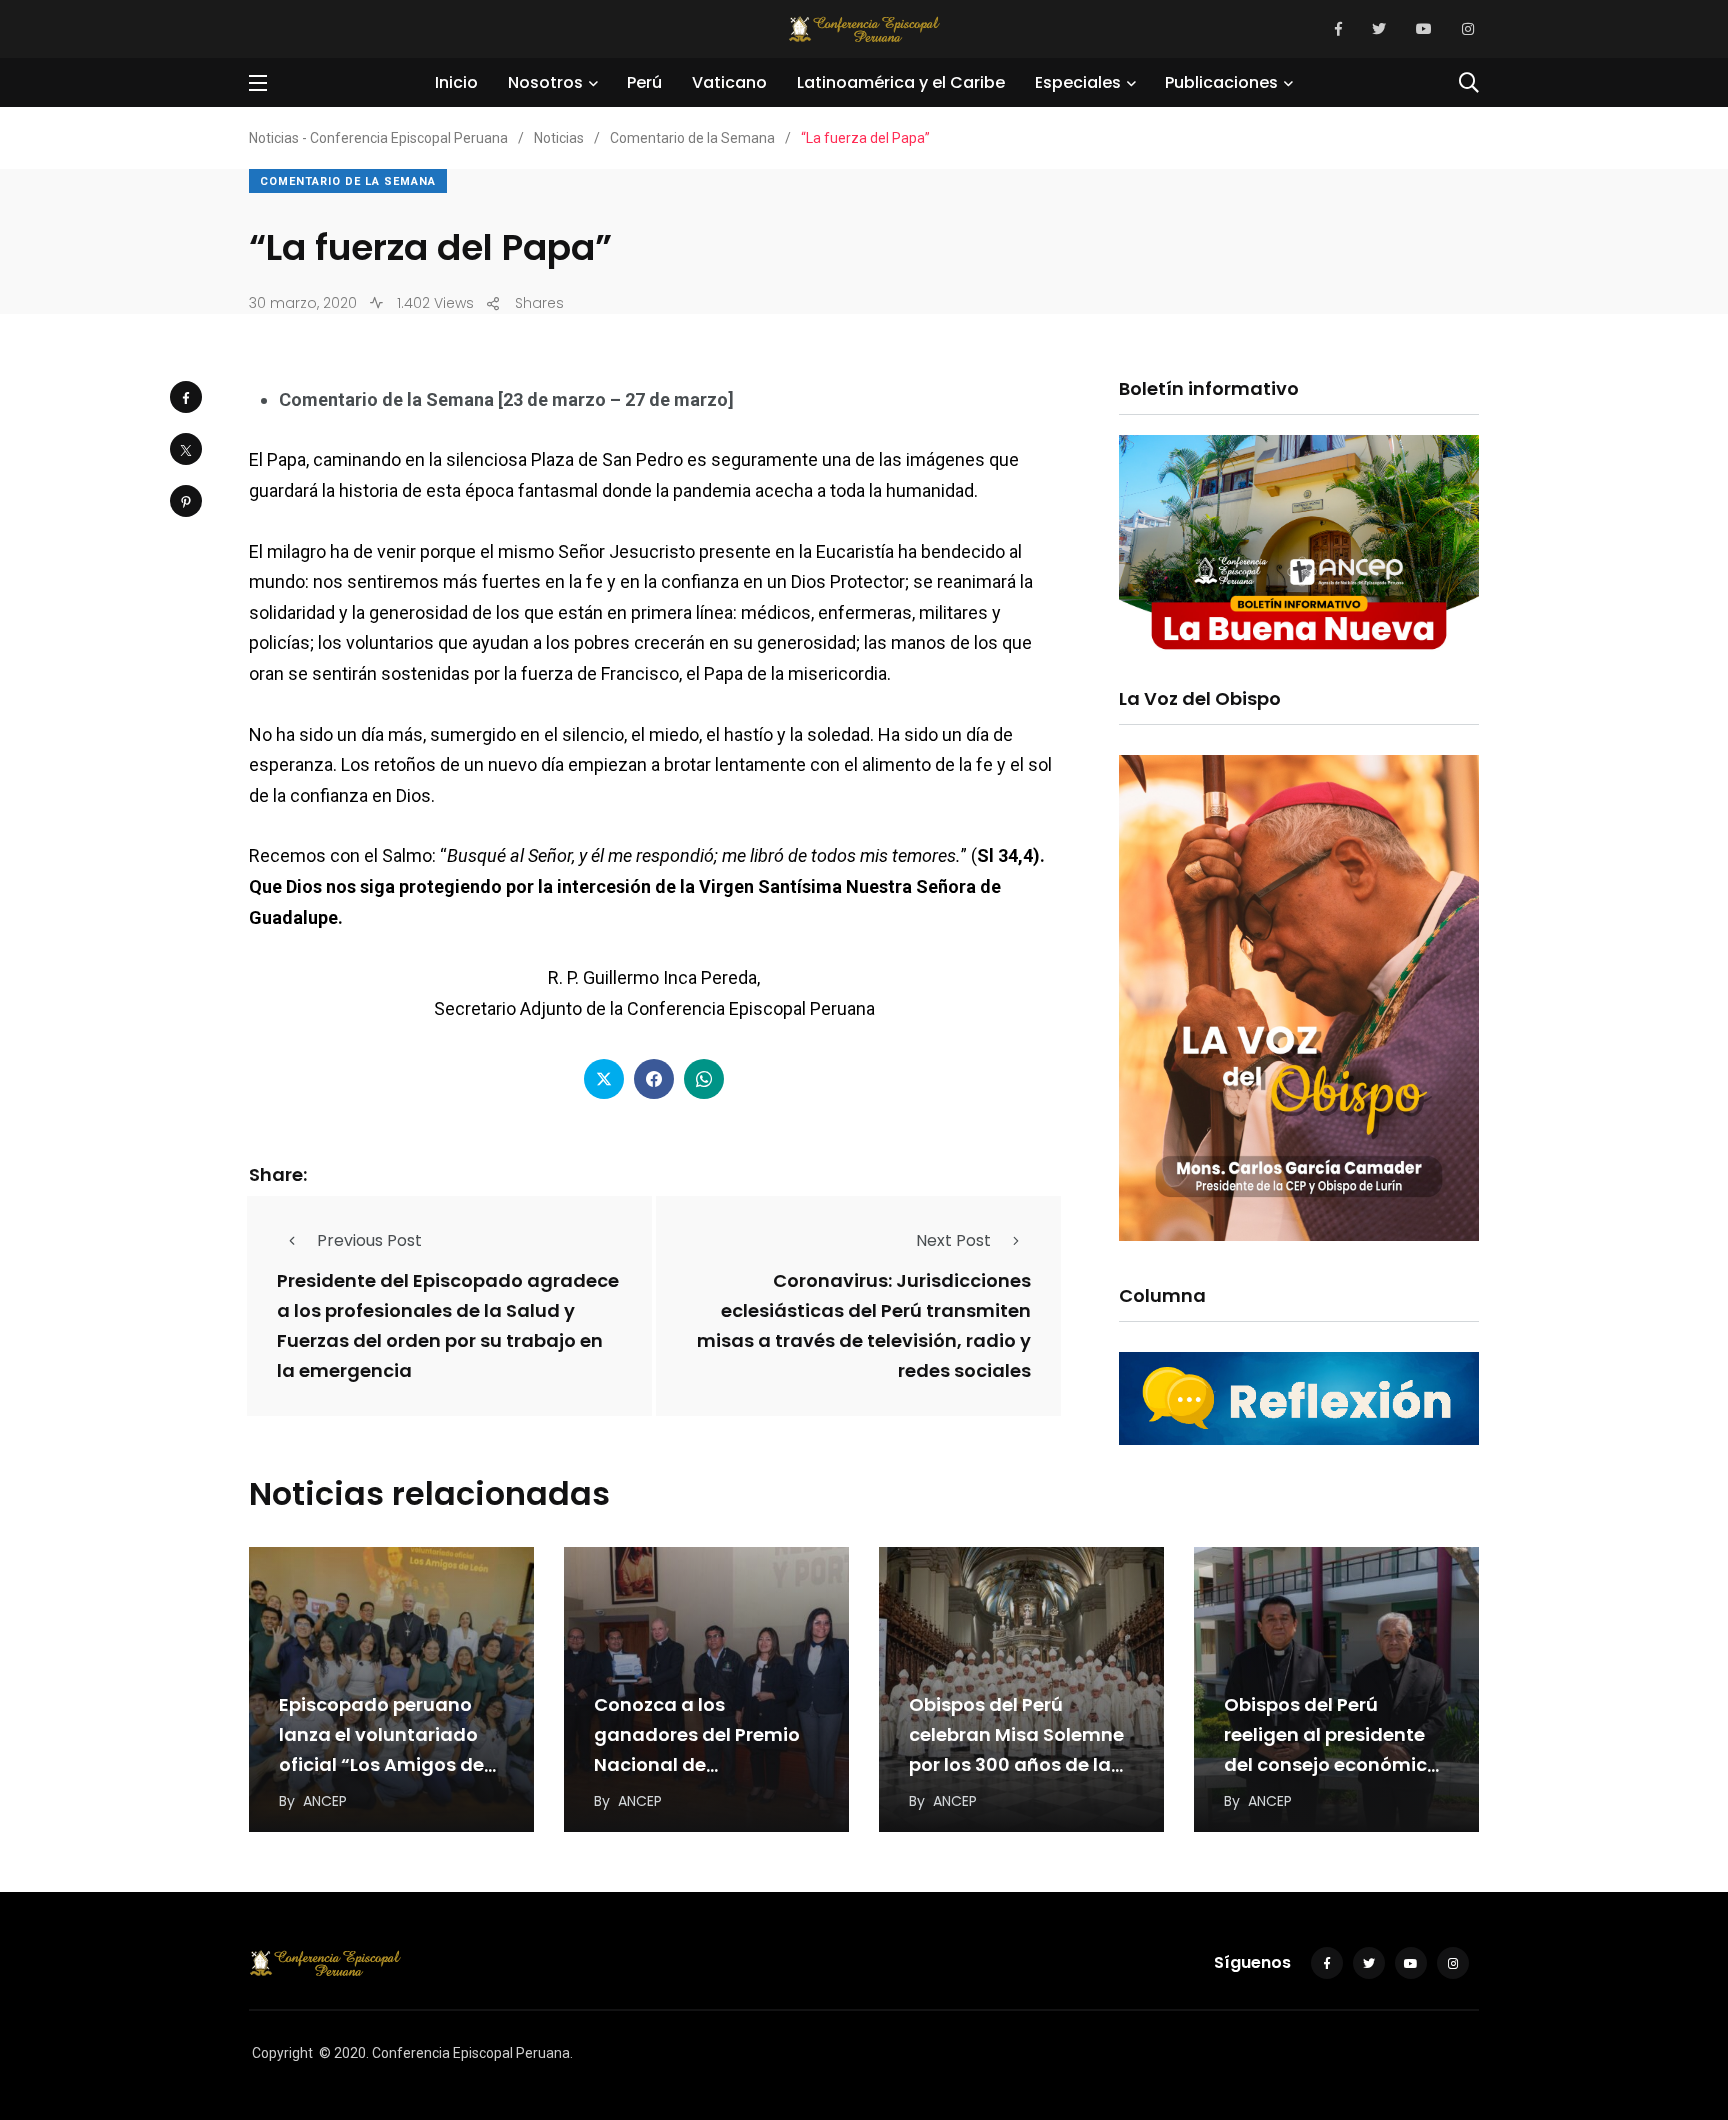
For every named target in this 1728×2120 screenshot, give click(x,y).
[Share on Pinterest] (186, 501)
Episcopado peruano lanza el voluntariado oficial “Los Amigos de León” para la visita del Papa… (385, 1765)
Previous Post (369, 1240)
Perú (644, 82)
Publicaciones (1221, 82)
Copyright (282, 2053)
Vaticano (729, 82)
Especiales (1078, 82)
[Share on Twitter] (186, 449)
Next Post (953, 1240)
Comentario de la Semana (348, 181)
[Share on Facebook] (186, 397)
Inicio (456, 82)
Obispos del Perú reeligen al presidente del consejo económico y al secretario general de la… (1331, 1765)
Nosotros (545, 82)
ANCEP (325, 1801)
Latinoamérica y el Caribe (901, 82)
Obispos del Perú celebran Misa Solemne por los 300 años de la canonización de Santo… (1016, 1765)
